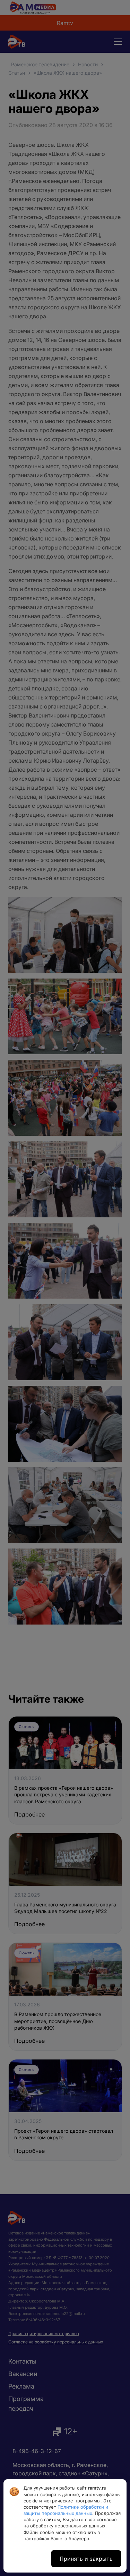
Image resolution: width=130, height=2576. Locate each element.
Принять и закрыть (86, 2559)
